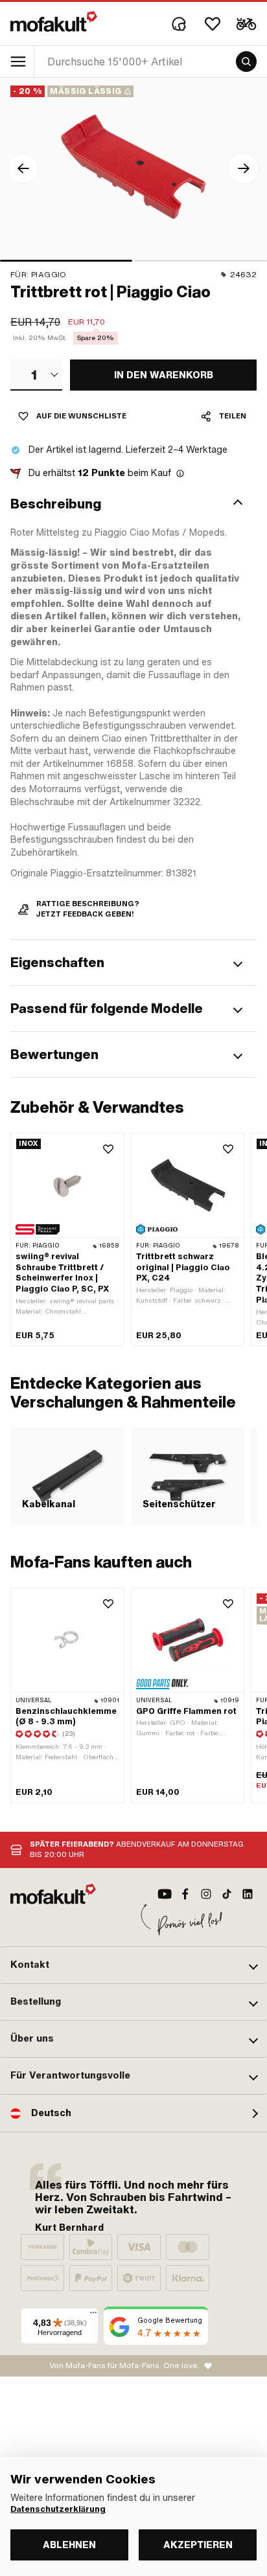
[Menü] (93, 2316)
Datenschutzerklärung (58, 2509)
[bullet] (66, 261)
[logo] (54, 21)
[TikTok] (227, 1894)
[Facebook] (185, 1894)
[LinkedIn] (248, 1894)
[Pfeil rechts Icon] (244, 168)
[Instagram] (206, 1894)
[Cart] (246, 24)
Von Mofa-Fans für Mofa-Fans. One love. (124, 2365)
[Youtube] (165, 1894)
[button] (133, 504)
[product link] (67, 1239)
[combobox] (36, 375)
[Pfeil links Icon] (23, 168)
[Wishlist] (213, 24)
